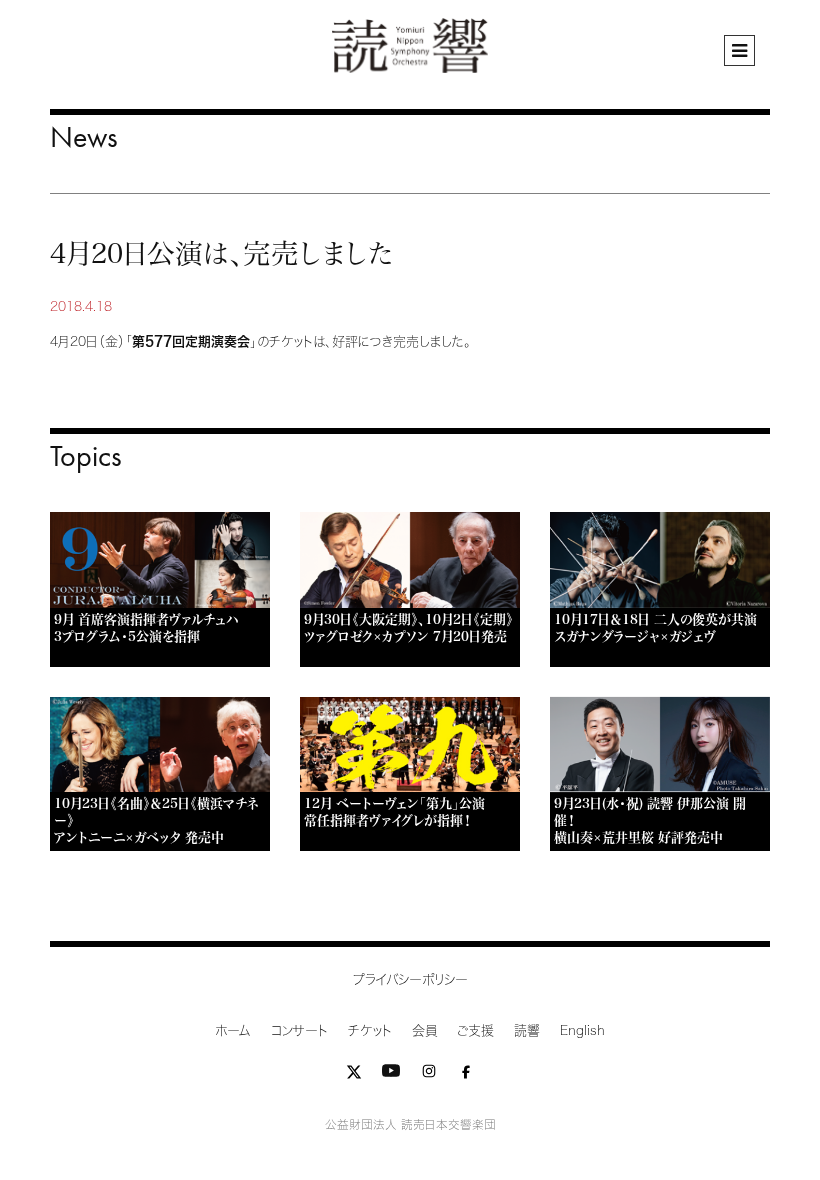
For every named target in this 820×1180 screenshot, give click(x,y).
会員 (424, 1030)
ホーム (233, 1030)
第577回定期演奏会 (191, 341)
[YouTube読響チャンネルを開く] (391, 1075)
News (84, 136)
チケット (370, 1030)
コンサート (299, 1030)
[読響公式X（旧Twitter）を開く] (354, 1075)
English (582, 1030)
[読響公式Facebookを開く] (466, 1075)
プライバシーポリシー (410, 979)
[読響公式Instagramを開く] (429, 1075)
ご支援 (475, 1030)
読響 (527, 1030)
